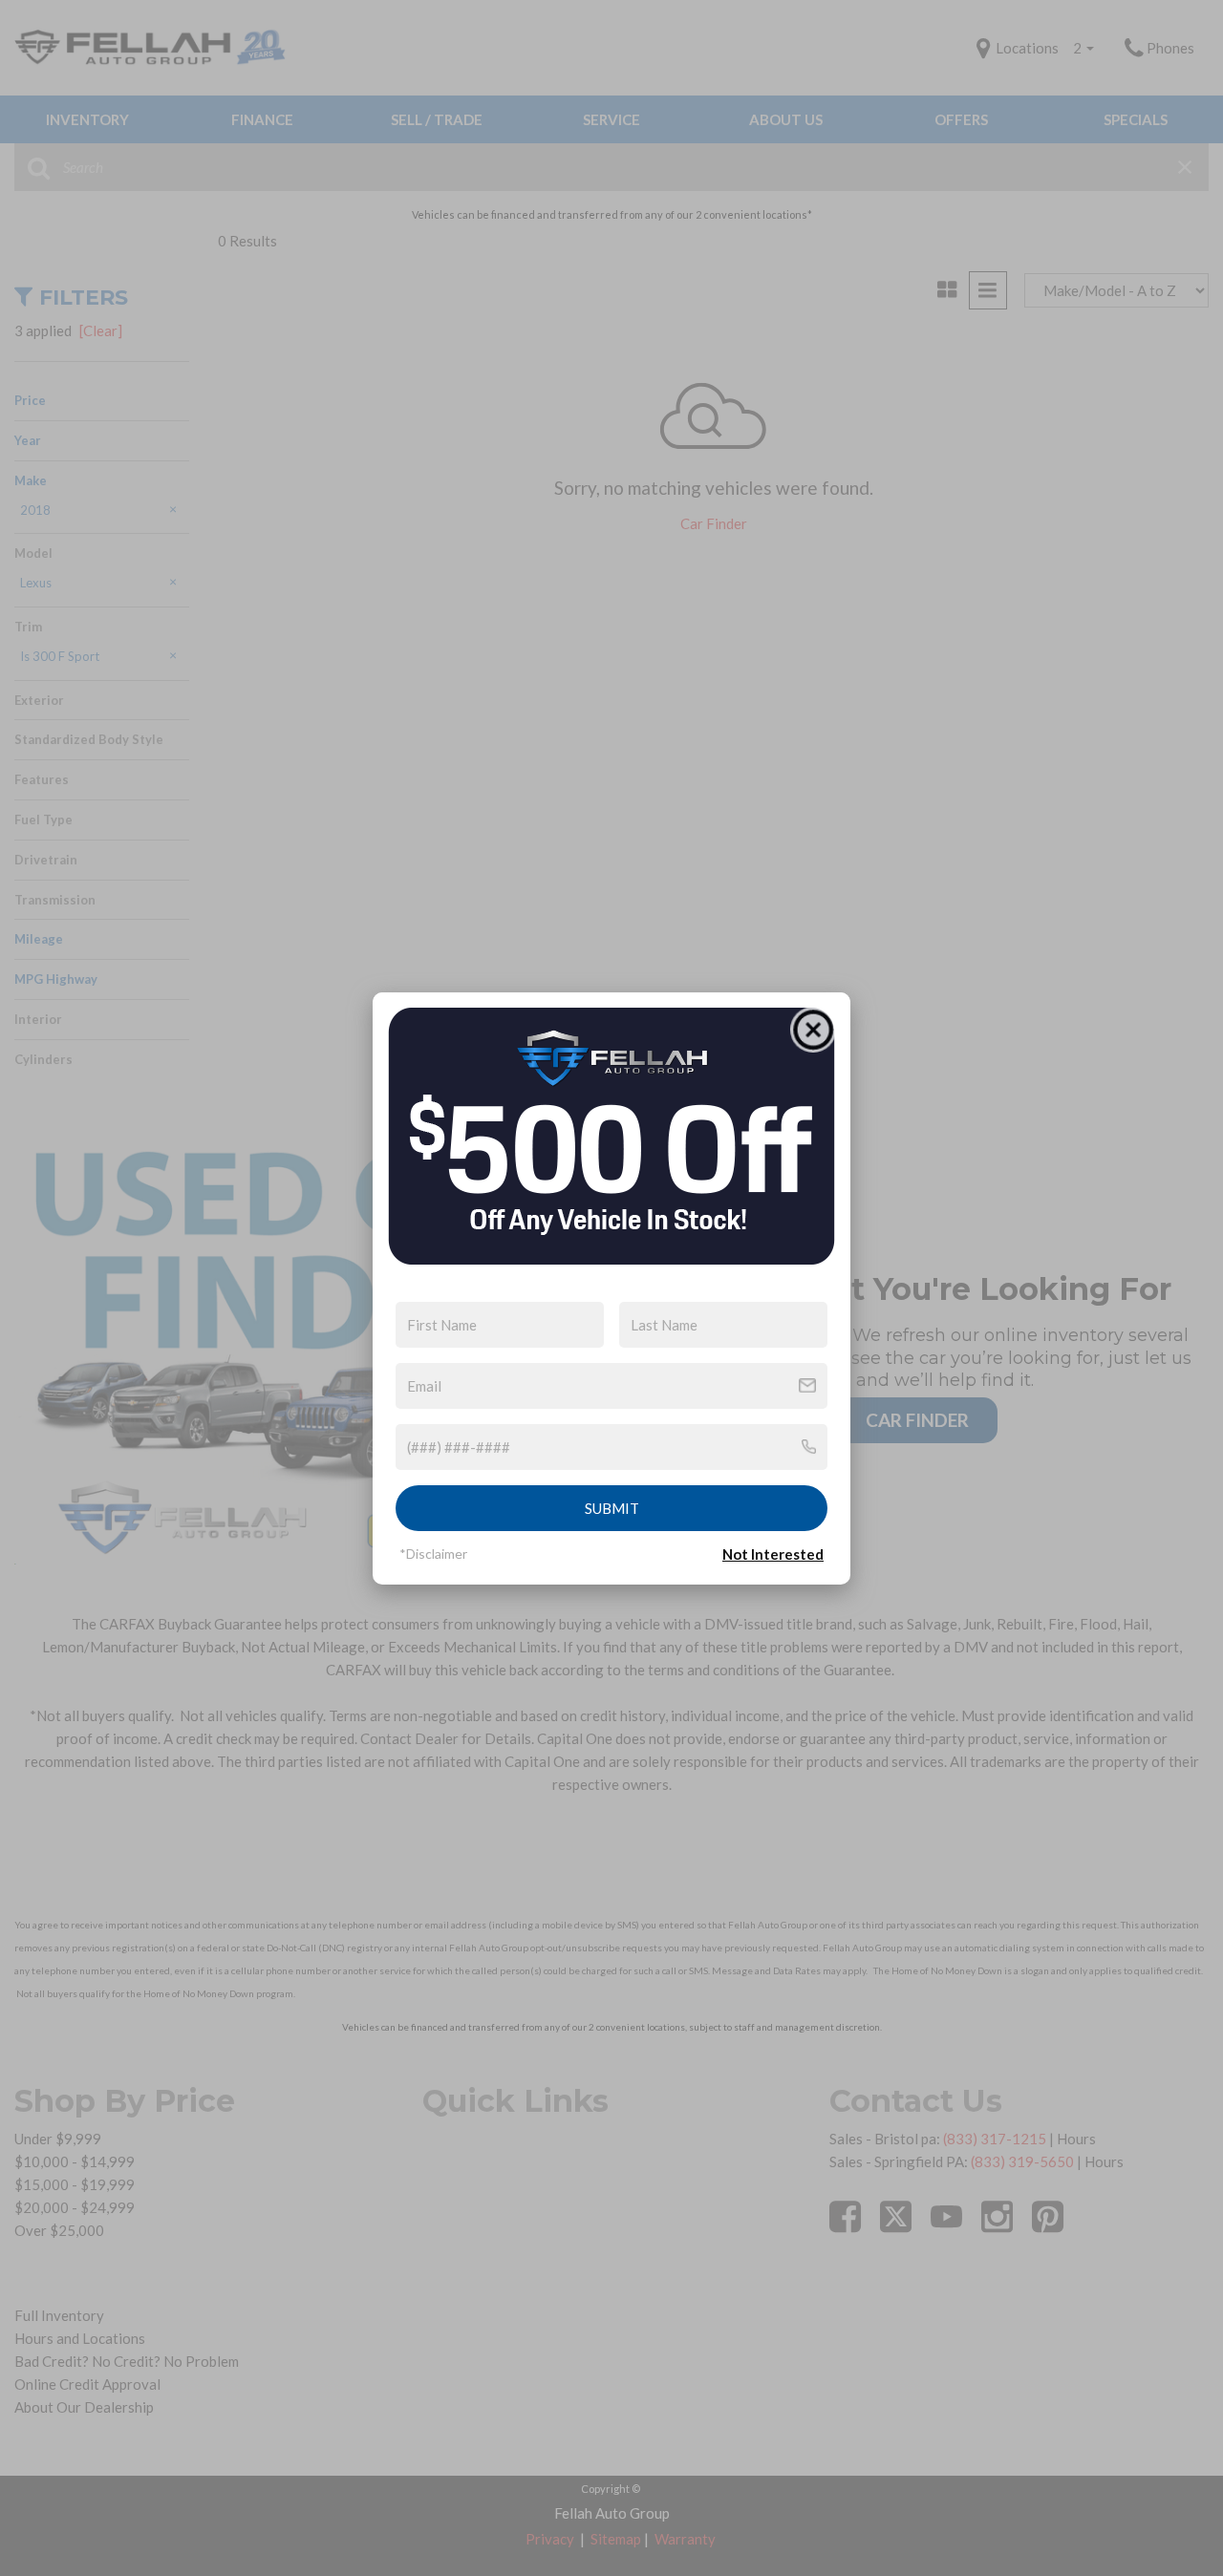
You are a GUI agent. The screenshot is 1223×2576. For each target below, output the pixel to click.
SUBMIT (612, 1508)
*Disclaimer (433, 1554)
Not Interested (773, 1554)
